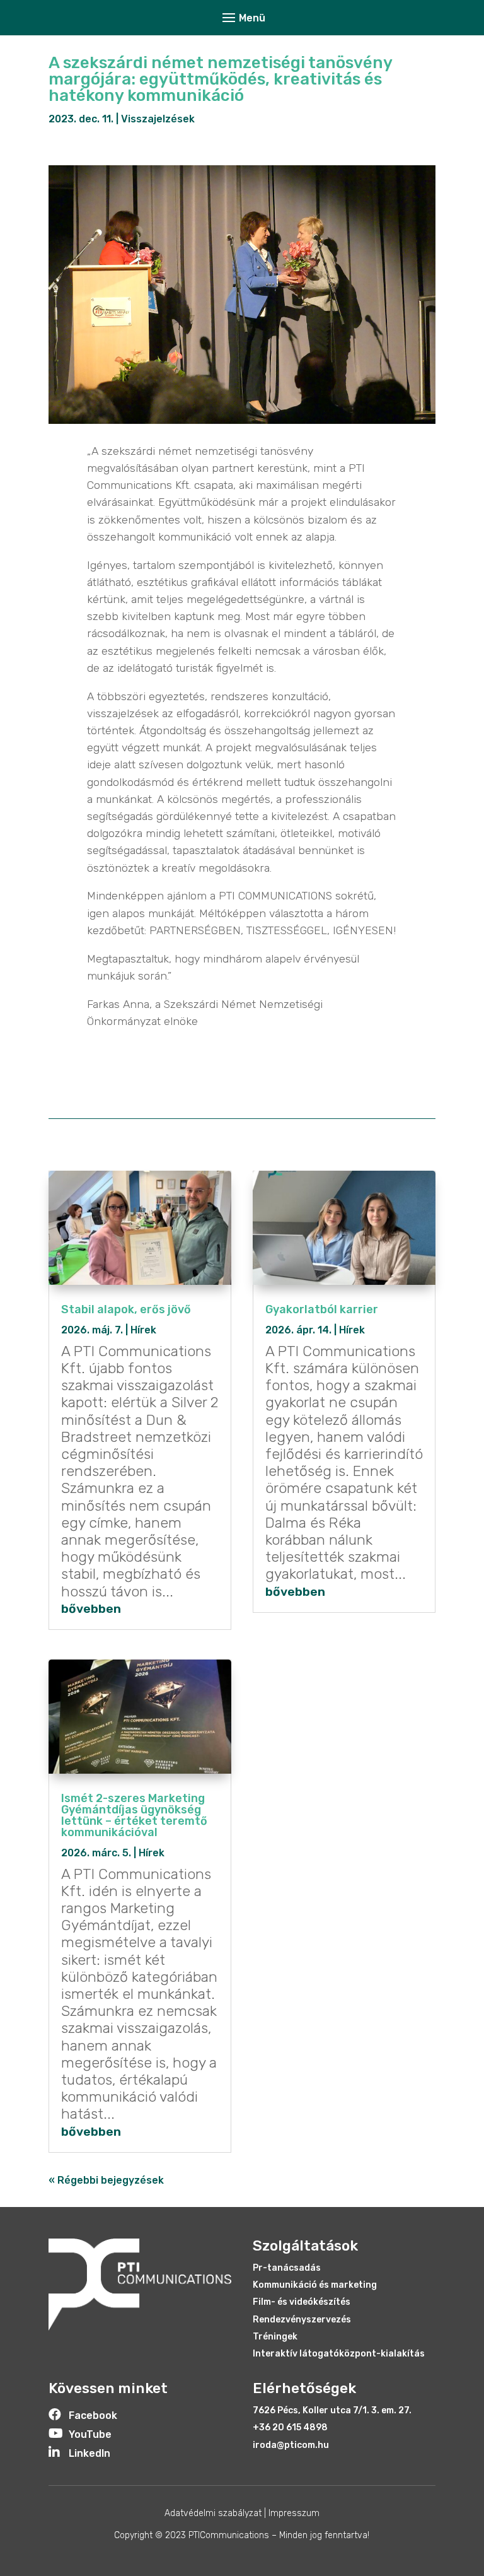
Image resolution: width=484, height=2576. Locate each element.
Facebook (93, 2415)
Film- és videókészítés (302, 2302)
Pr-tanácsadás (287, 2268)
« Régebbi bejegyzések (106, 2180)
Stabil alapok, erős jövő (126, 1309)
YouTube (90, 2434)
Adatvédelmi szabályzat (213, 2513)
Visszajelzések (158, 119)
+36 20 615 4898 (290, 2427)
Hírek (143, 1330)
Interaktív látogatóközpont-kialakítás (339, 2354)
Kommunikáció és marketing (315, 2285)
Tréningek (275, 2337)
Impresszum (294, 2513)
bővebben (91, 1609)
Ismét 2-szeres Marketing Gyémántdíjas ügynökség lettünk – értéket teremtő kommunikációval (134, 1815)
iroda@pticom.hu (291, 2445)
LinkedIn (89, 2453)
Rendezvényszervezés (302, 2320)
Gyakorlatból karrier (322, 1309)
